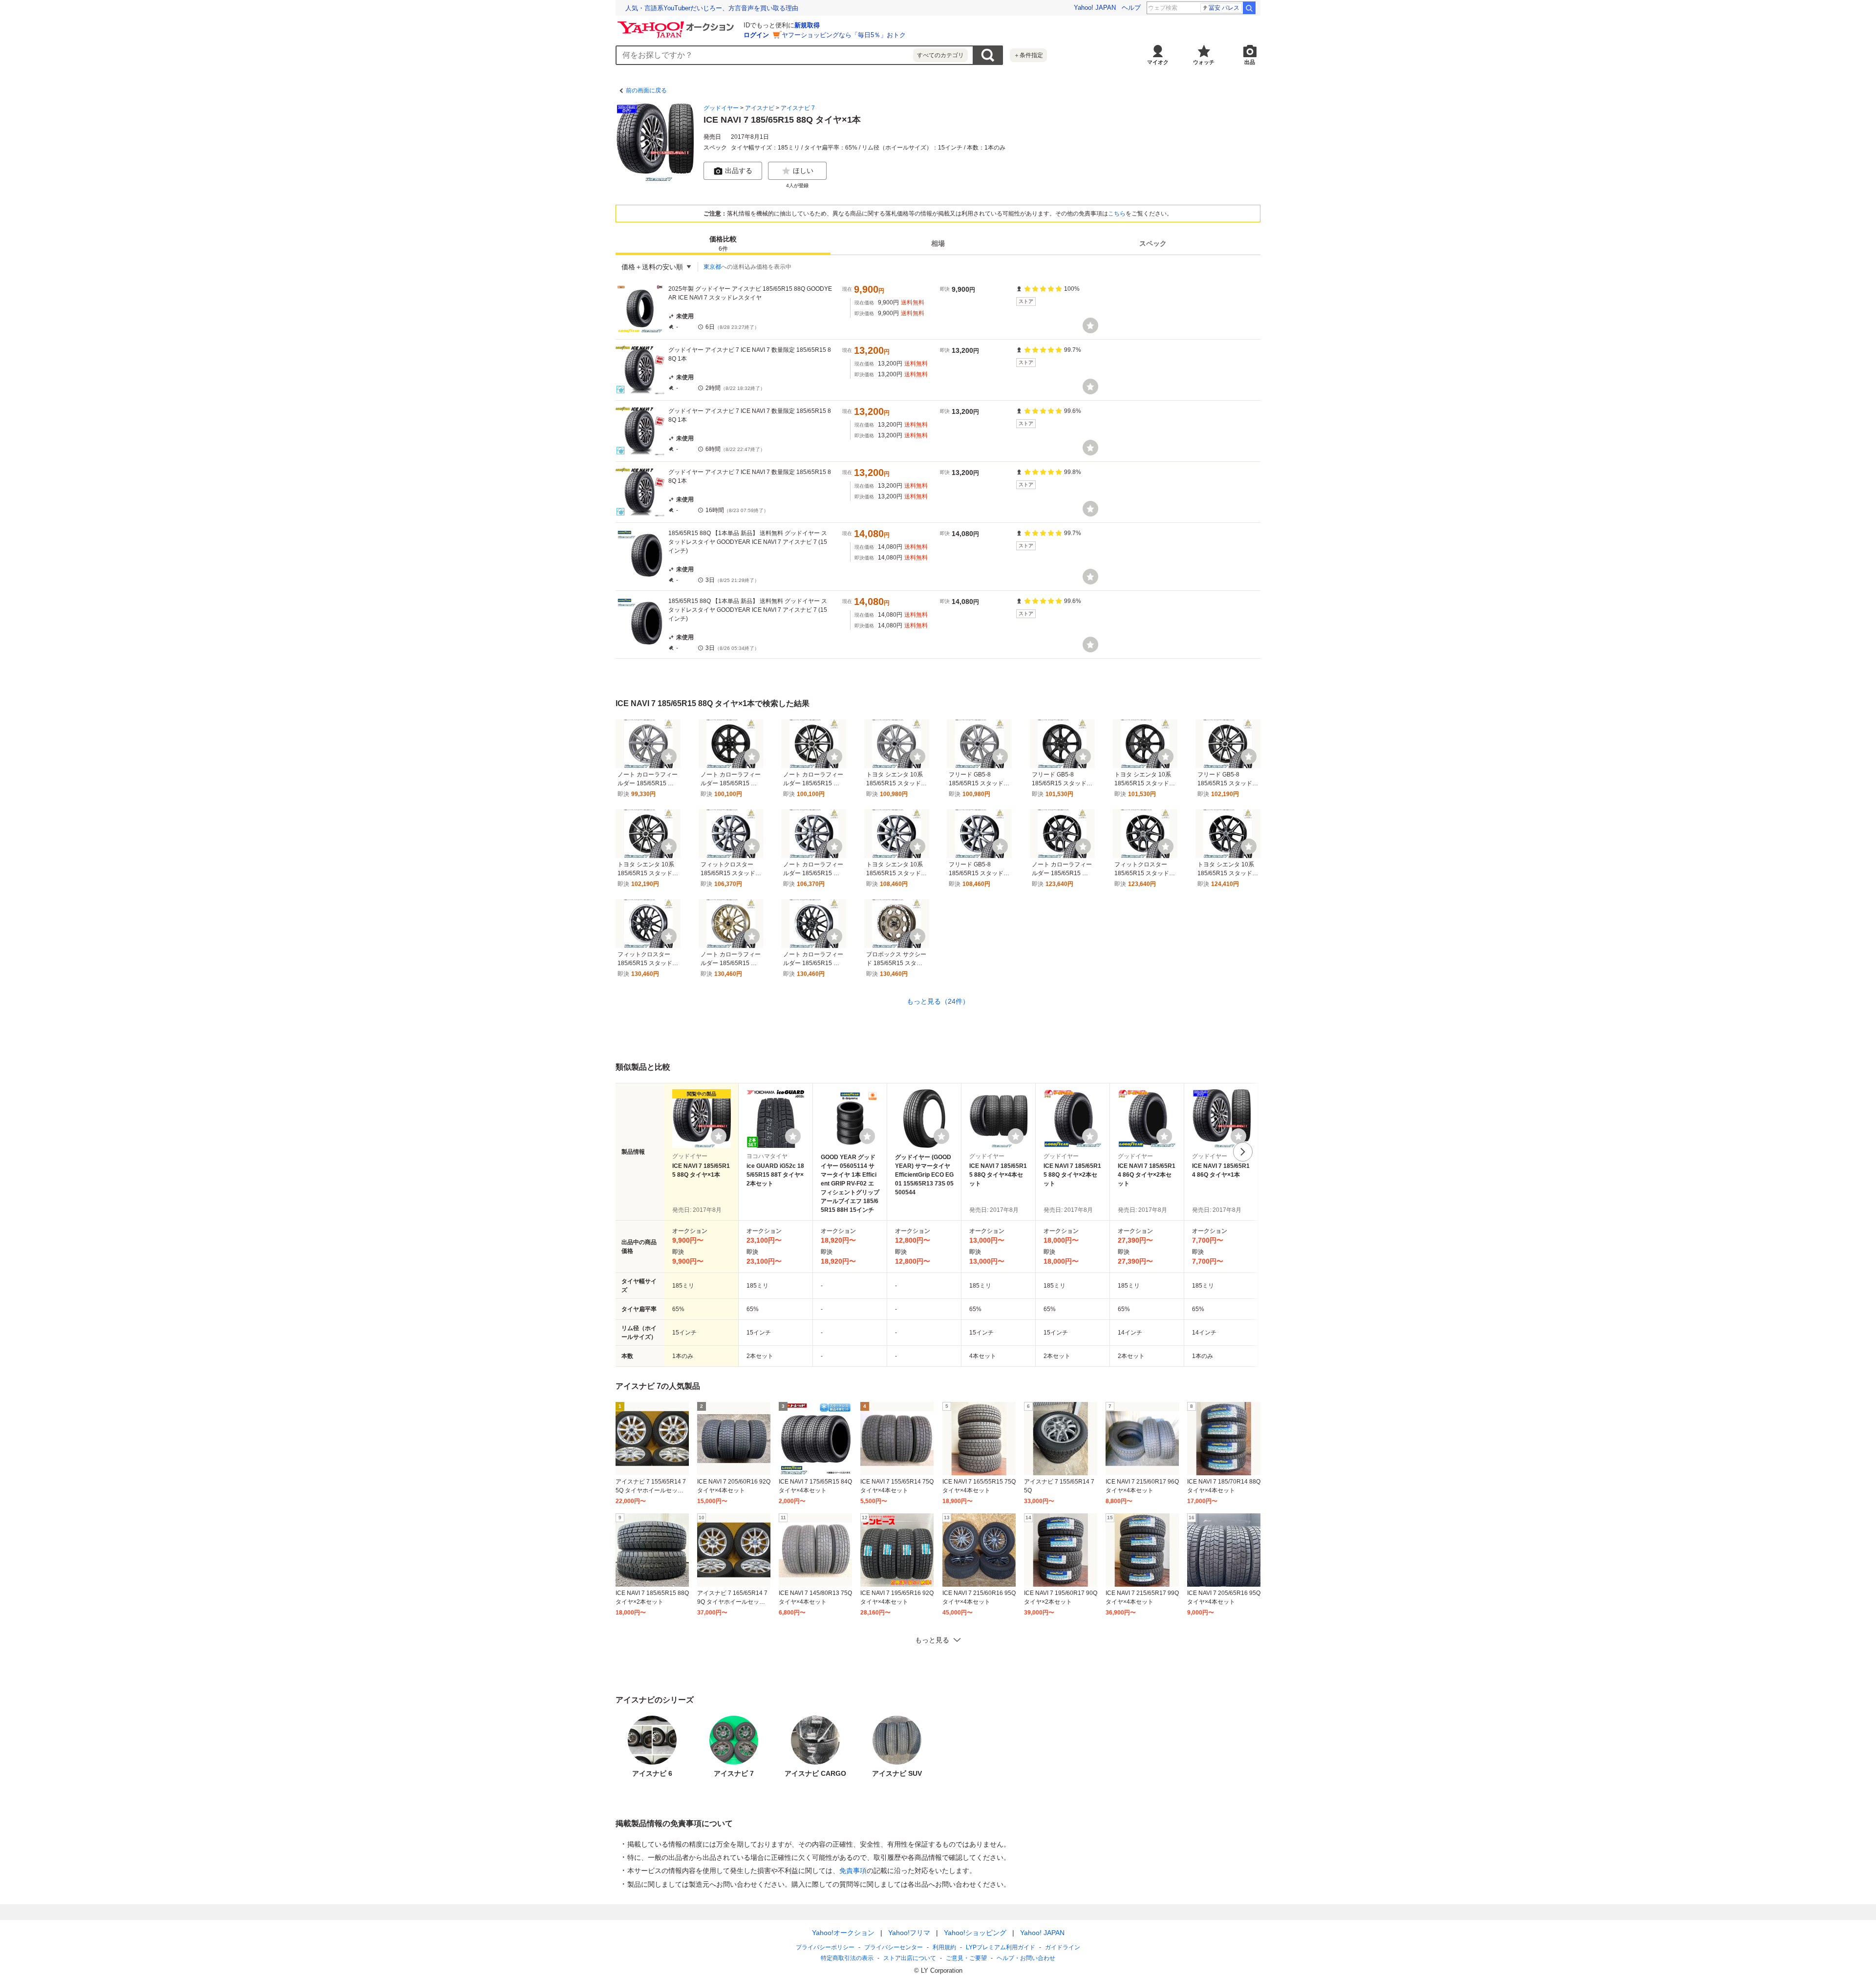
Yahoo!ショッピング (975, 1933)
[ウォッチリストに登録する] (719, 1136)
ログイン (756, 35)
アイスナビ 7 (798, 108)
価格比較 (723, 244)
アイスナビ (760, 108)
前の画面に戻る (646, 90)
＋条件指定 (1028, 55)
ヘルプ (1131, 8)
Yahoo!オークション (843, 1933)
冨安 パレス (1224, 8)
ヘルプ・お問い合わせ (1026, 1958)
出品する (739, 171)
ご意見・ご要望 (966, 1958)
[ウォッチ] (1090, 325)
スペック (1153, 243)
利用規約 (944, 1947)
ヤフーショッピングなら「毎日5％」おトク (844, 35)
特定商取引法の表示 (847, 1958)
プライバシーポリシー (825, 1947)
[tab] (723, 243)
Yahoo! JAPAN (1095, 8)
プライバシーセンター (894, 1947)
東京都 (712, 267)
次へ (1243, 1152)
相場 (938, 243)
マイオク (1158, 62)
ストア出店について (910, 1958)
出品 (1250, 62)
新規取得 (807, 25)
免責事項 (853, 1871)
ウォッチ (1204, 62)
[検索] (1249, 8)
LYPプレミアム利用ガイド (1001, 1947)
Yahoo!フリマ (909, 1933)
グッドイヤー (721, 108)
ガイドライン (1063, 1947)
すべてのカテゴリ (940, 55)
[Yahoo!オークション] (677, 24)
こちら (1117, 214)
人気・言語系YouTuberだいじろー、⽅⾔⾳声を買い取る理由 (712, 8)
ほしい (803, 171)
